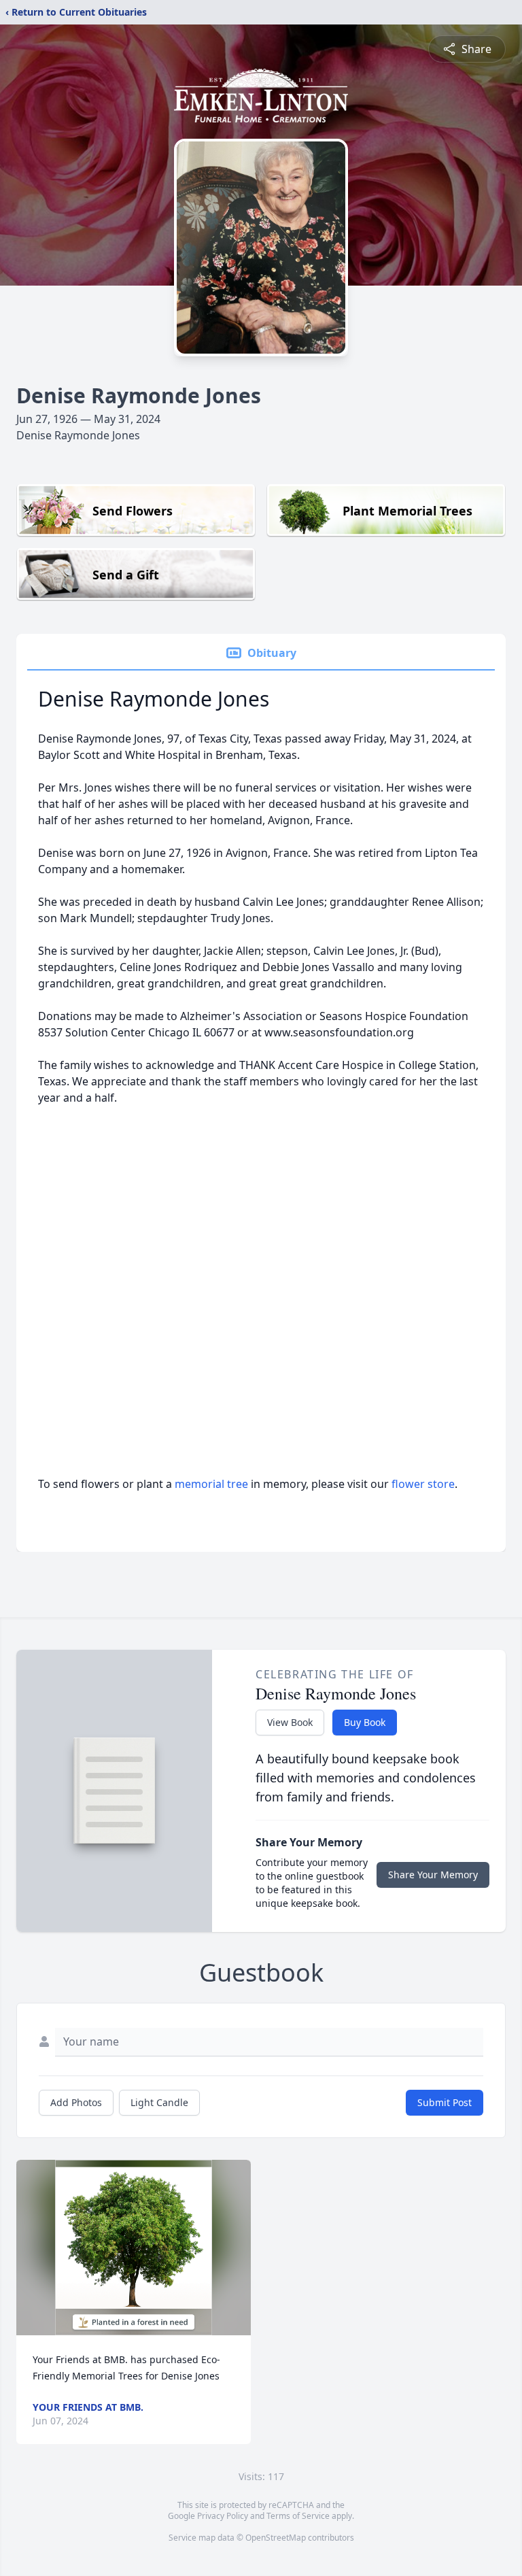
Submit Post (445, 2102)
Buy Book (365, 1722)
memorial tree (211, 1484)
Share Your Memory (433, 1875)
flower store (423, 1484)
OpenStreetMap (276, 2538)
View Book (290, 1722)
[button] (134, 2248)
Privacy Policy (223, 2516)
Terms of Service (298, 2516)
